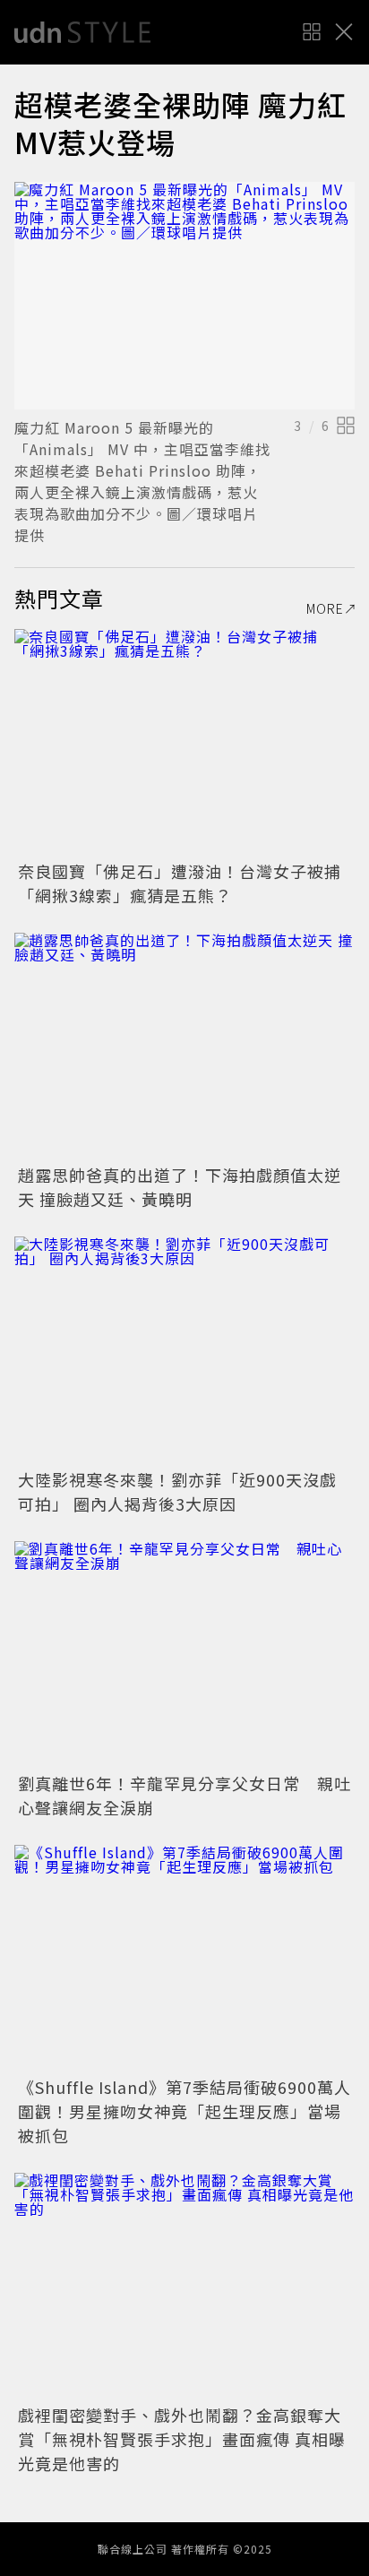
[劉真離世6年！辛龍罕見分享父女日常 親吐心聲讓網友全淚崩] (184, 1654)
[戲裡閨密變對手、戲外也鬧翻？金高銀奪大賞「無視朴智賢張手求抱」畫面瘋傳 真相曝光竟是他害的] (184, 2286)
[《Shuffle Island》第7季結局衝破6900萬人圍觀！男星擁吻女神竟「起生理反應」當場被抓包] (184, 1958)
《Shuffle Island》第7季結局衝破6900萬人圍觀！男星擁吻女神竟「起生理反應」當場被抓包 (184, 2111)
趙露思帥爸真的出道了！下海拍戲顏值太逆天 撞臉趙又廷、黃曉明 (180, 1187)
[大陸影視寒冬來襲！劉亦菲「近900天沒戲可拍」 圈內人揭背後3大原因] (184, 1350)
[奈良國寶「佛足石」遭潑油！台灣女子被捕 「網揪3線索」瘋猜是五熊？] (184, 742)
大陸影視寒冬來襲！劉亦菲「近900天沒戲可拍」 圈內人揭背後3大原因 (177, 1491)
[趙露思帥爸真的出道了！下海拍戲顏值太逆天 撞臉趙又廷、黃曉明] (184, 1046)
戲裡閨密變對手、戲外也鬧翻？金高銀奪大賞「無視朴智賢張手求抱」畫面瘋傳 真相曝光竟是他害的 (182, 2439)
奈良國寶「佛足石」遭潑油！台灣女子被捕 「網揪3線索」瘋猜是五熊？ (188, 883)
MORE (325, 608)
